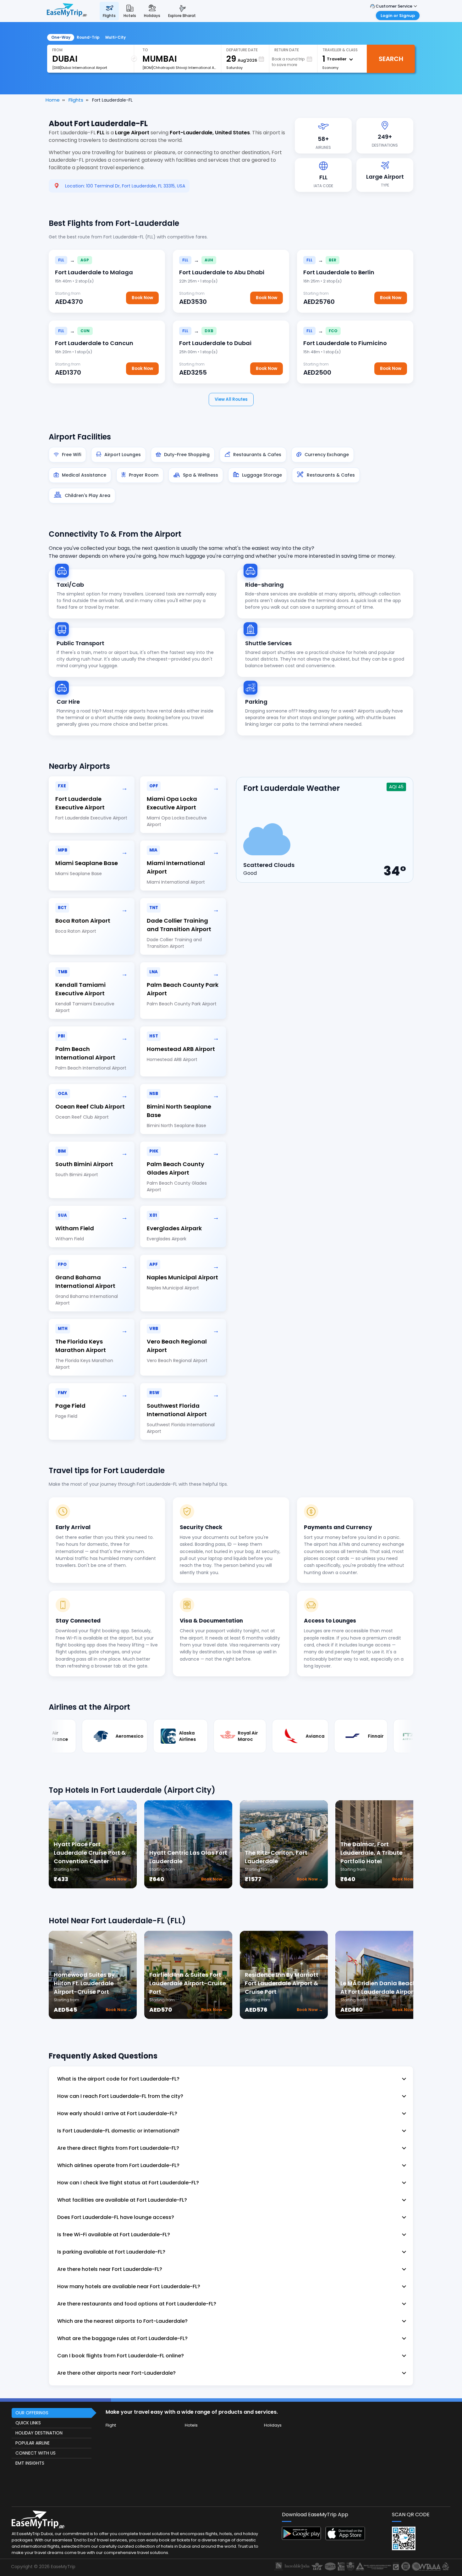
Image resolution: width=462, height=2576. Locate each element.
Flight (111, 2425)
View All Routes (231, 399)
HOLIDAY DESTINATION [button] (39, 2433)
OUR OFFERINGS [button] (32, 2413)
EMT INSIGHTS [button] (30, 2463)
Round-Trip (88, 37)
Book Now (142, 298)
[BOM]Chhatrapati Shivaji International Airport (179, 68)
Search (391, 59)
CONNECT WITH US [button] (36, 2453)
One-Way (61, 37)
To (145, 50)
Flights (76, 100)
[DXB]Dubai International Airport (80, 68)
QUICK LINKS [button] (28, 2423)
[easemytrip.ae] (67, 11)
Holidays (273, 2425)
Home (53, 100)
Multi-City (115, 37)
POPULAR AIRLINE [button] (33, 2443)
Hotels (191, 2425)
